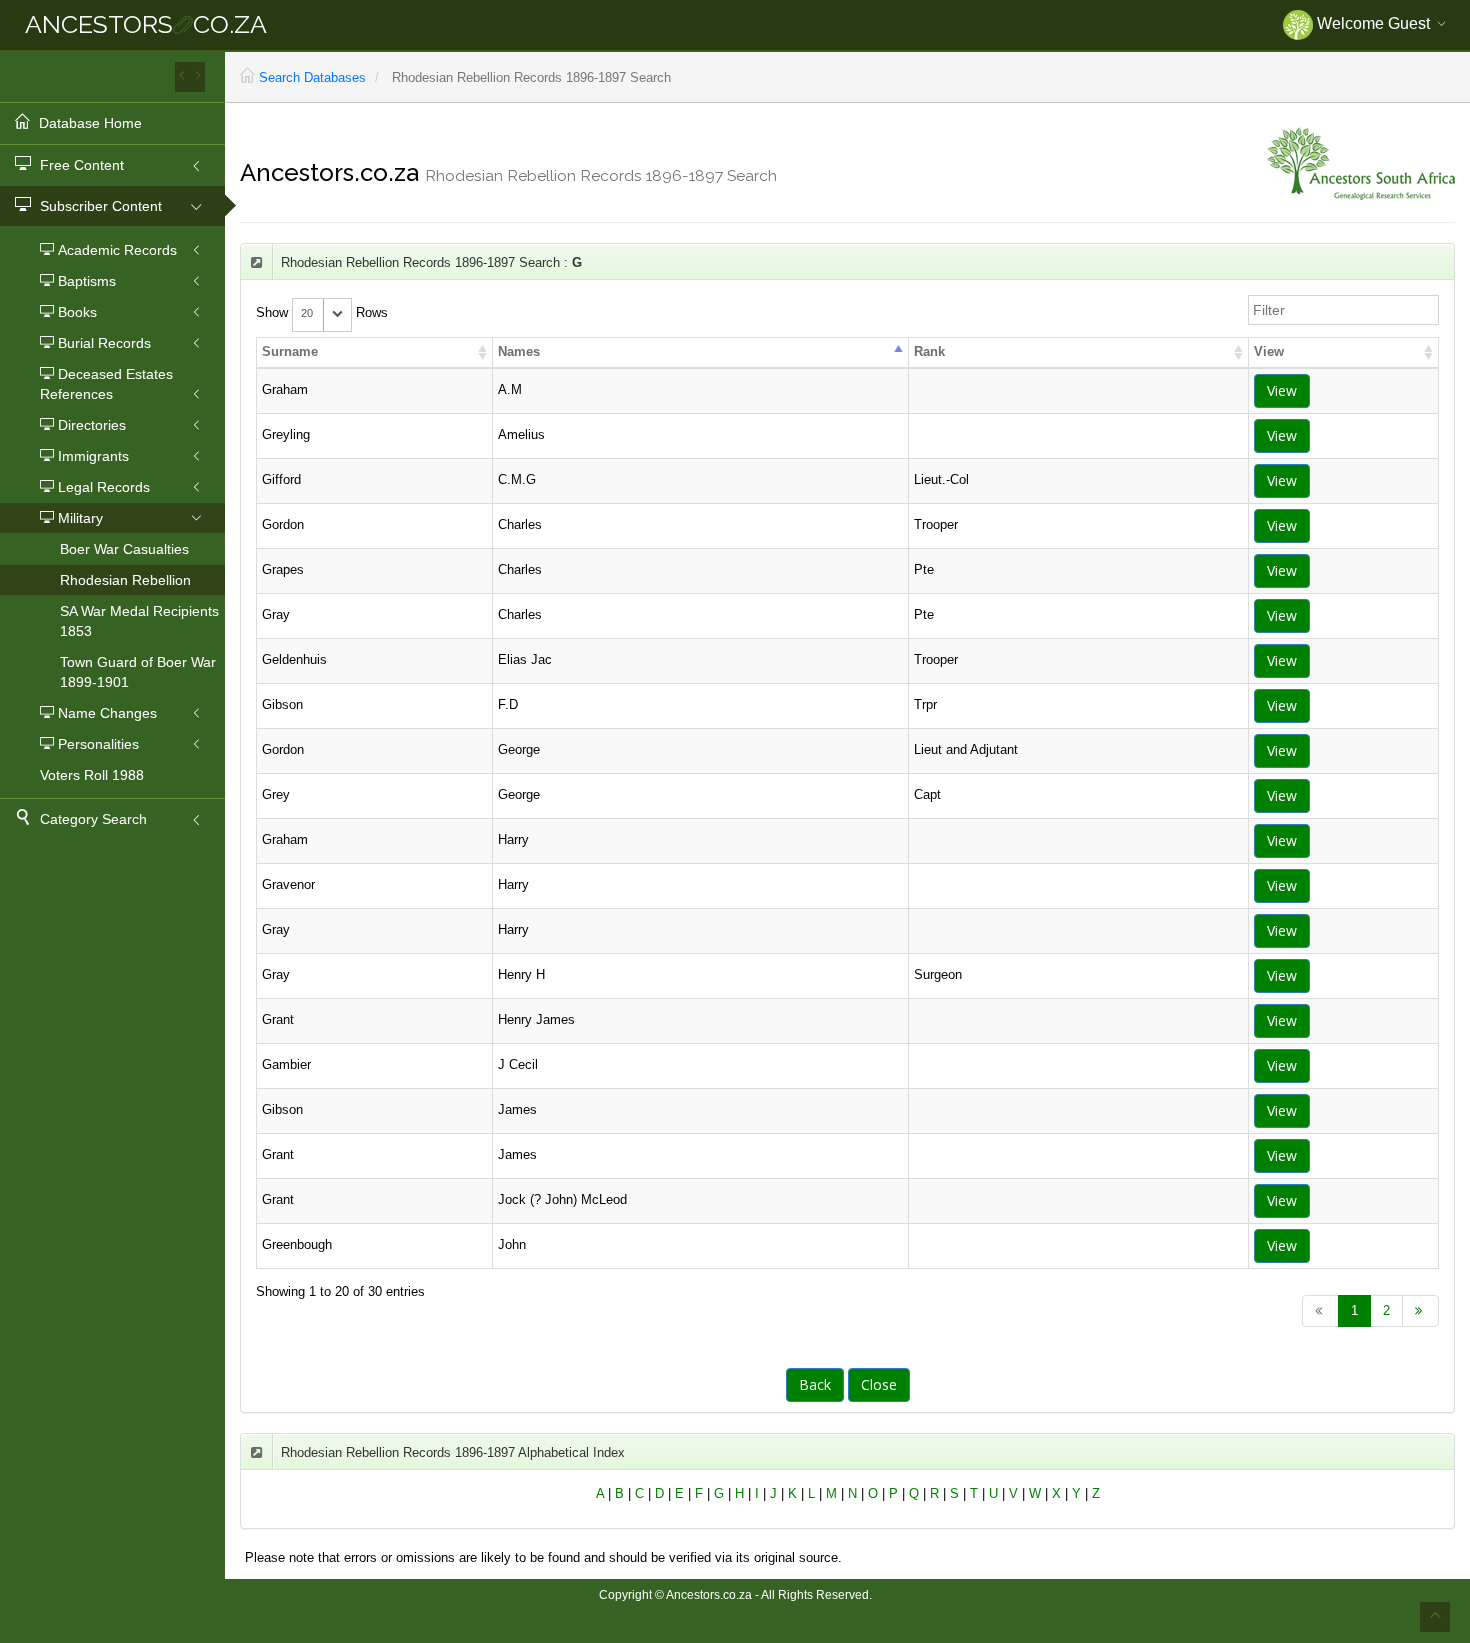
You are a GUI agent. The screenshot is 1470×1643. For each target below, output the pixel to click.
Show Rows (322, 312)
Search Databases (312, 77)
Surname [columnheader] (290, 351)
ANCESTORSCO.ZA (146, 24)
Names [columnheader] (519, 351)
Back (815, 1384)
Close (879, 1384)
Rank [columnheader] (929, 351)
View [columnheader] (1269, 351)
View (1282, 390)
